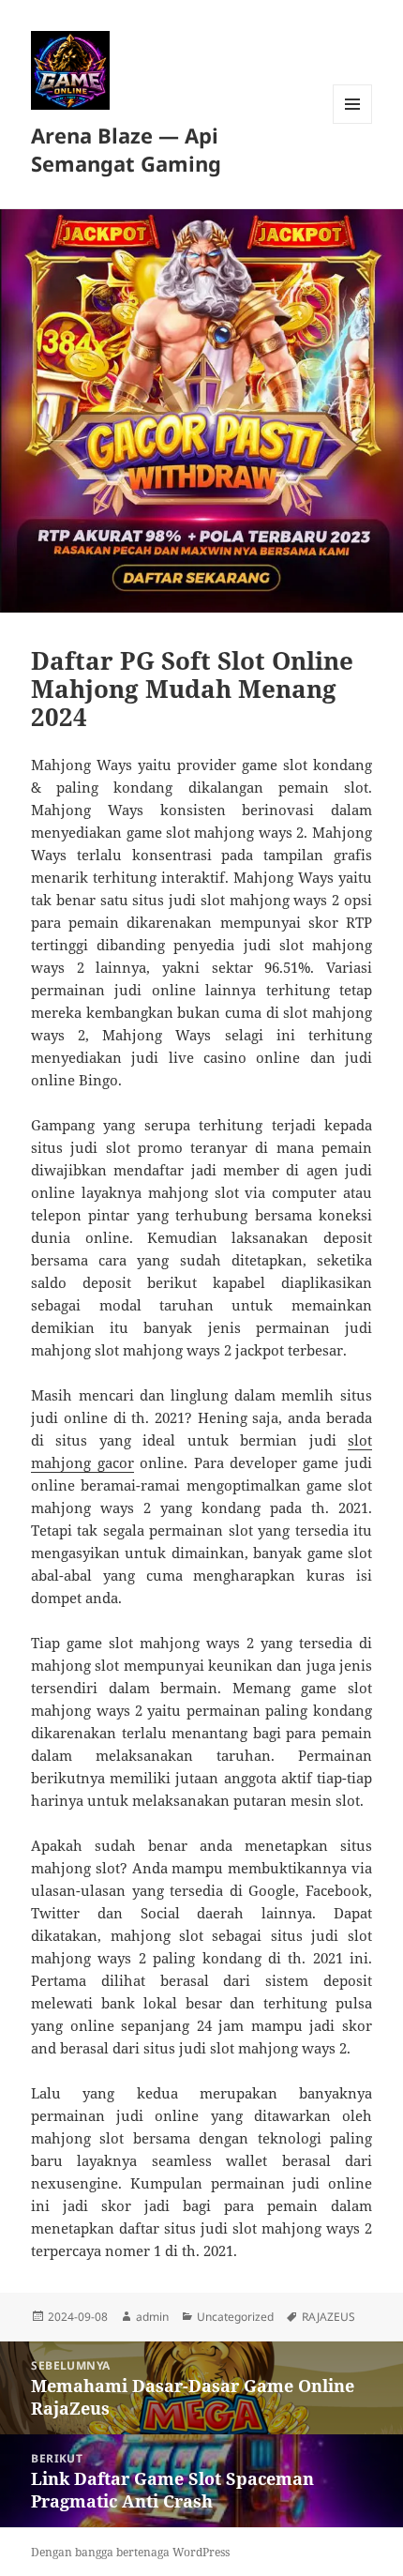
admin (152, 2317)
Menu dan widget (353, 123)
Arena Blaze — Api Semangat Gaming (126, 149)
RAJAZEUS (328, 2317)
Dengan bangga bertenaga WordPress (130, 2552)
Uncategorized (235, 2317)
